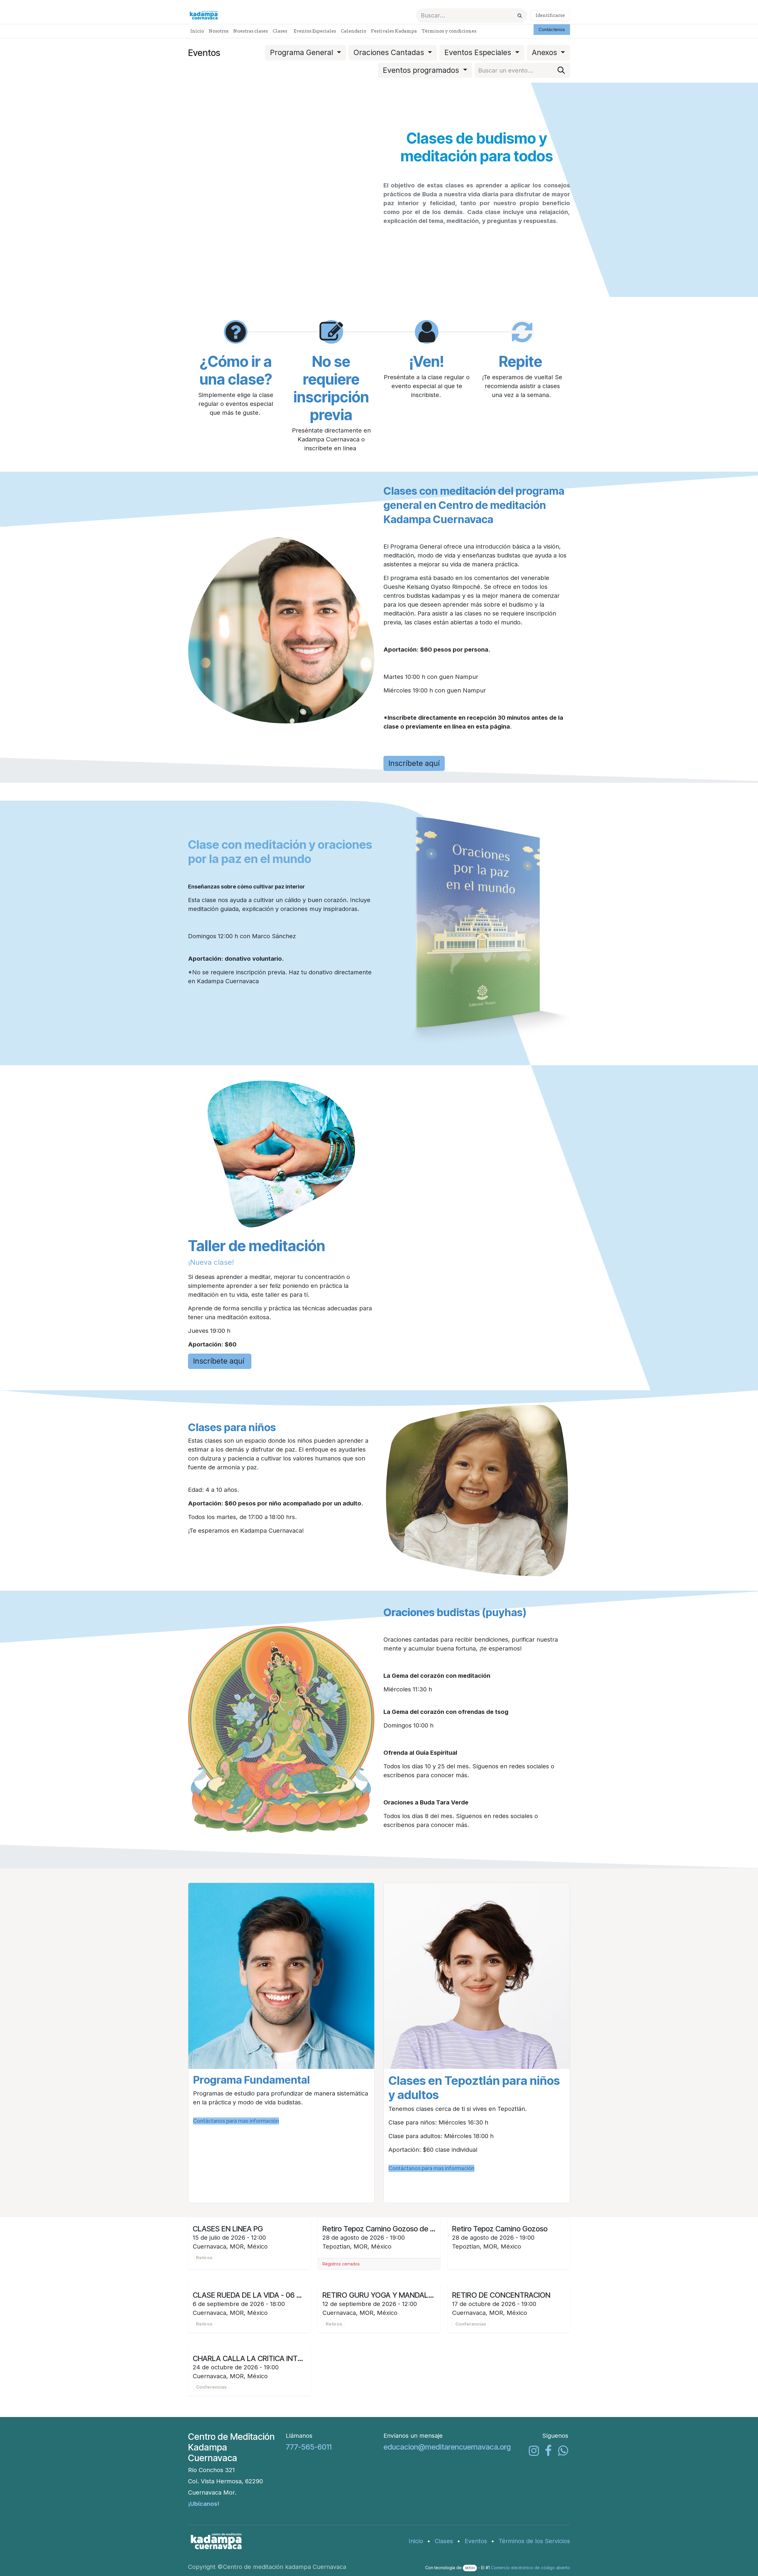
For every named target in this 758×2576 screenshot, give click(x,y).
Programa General (303, 52)
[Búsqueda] (520, 16)
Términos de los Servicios (534, 2541)
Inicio (416, 2541)
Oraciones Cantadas (390, 52)
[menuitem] (197, 31)
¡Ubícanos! (204, 2504)
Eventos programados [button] (422, 70)
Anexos (545, 52)
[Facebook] (548, 2451)
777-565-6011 (309, 2447)
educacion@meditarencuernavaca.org (447, 2447)
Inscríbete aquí (414, 763)
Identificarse (550, 15)
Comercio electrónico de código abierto (530, 2568)
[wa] (563, 2451)
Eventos (476, 2541)
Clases (444, 2541)
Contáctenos (552, 29)
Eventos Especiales (479, 52)
